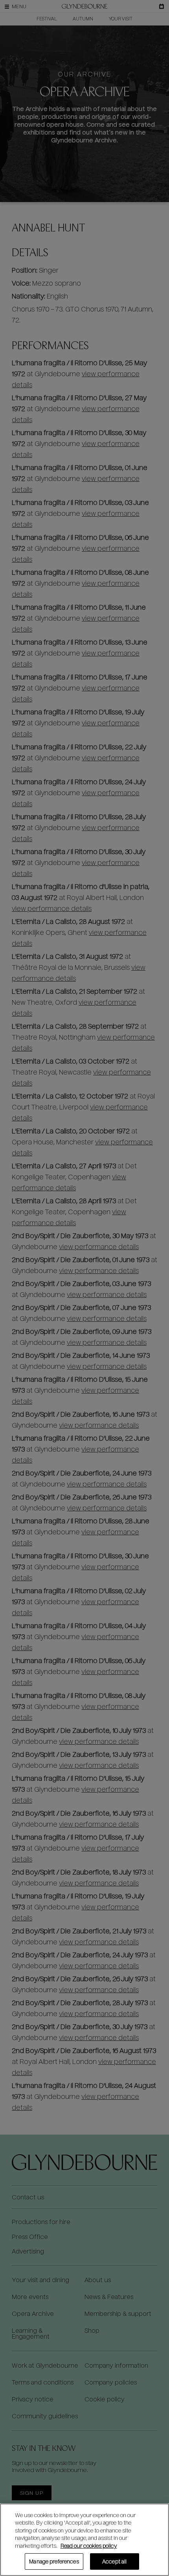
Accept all (114, 2561)
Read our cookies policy (89, 2546)
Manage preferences (54, 2561)
